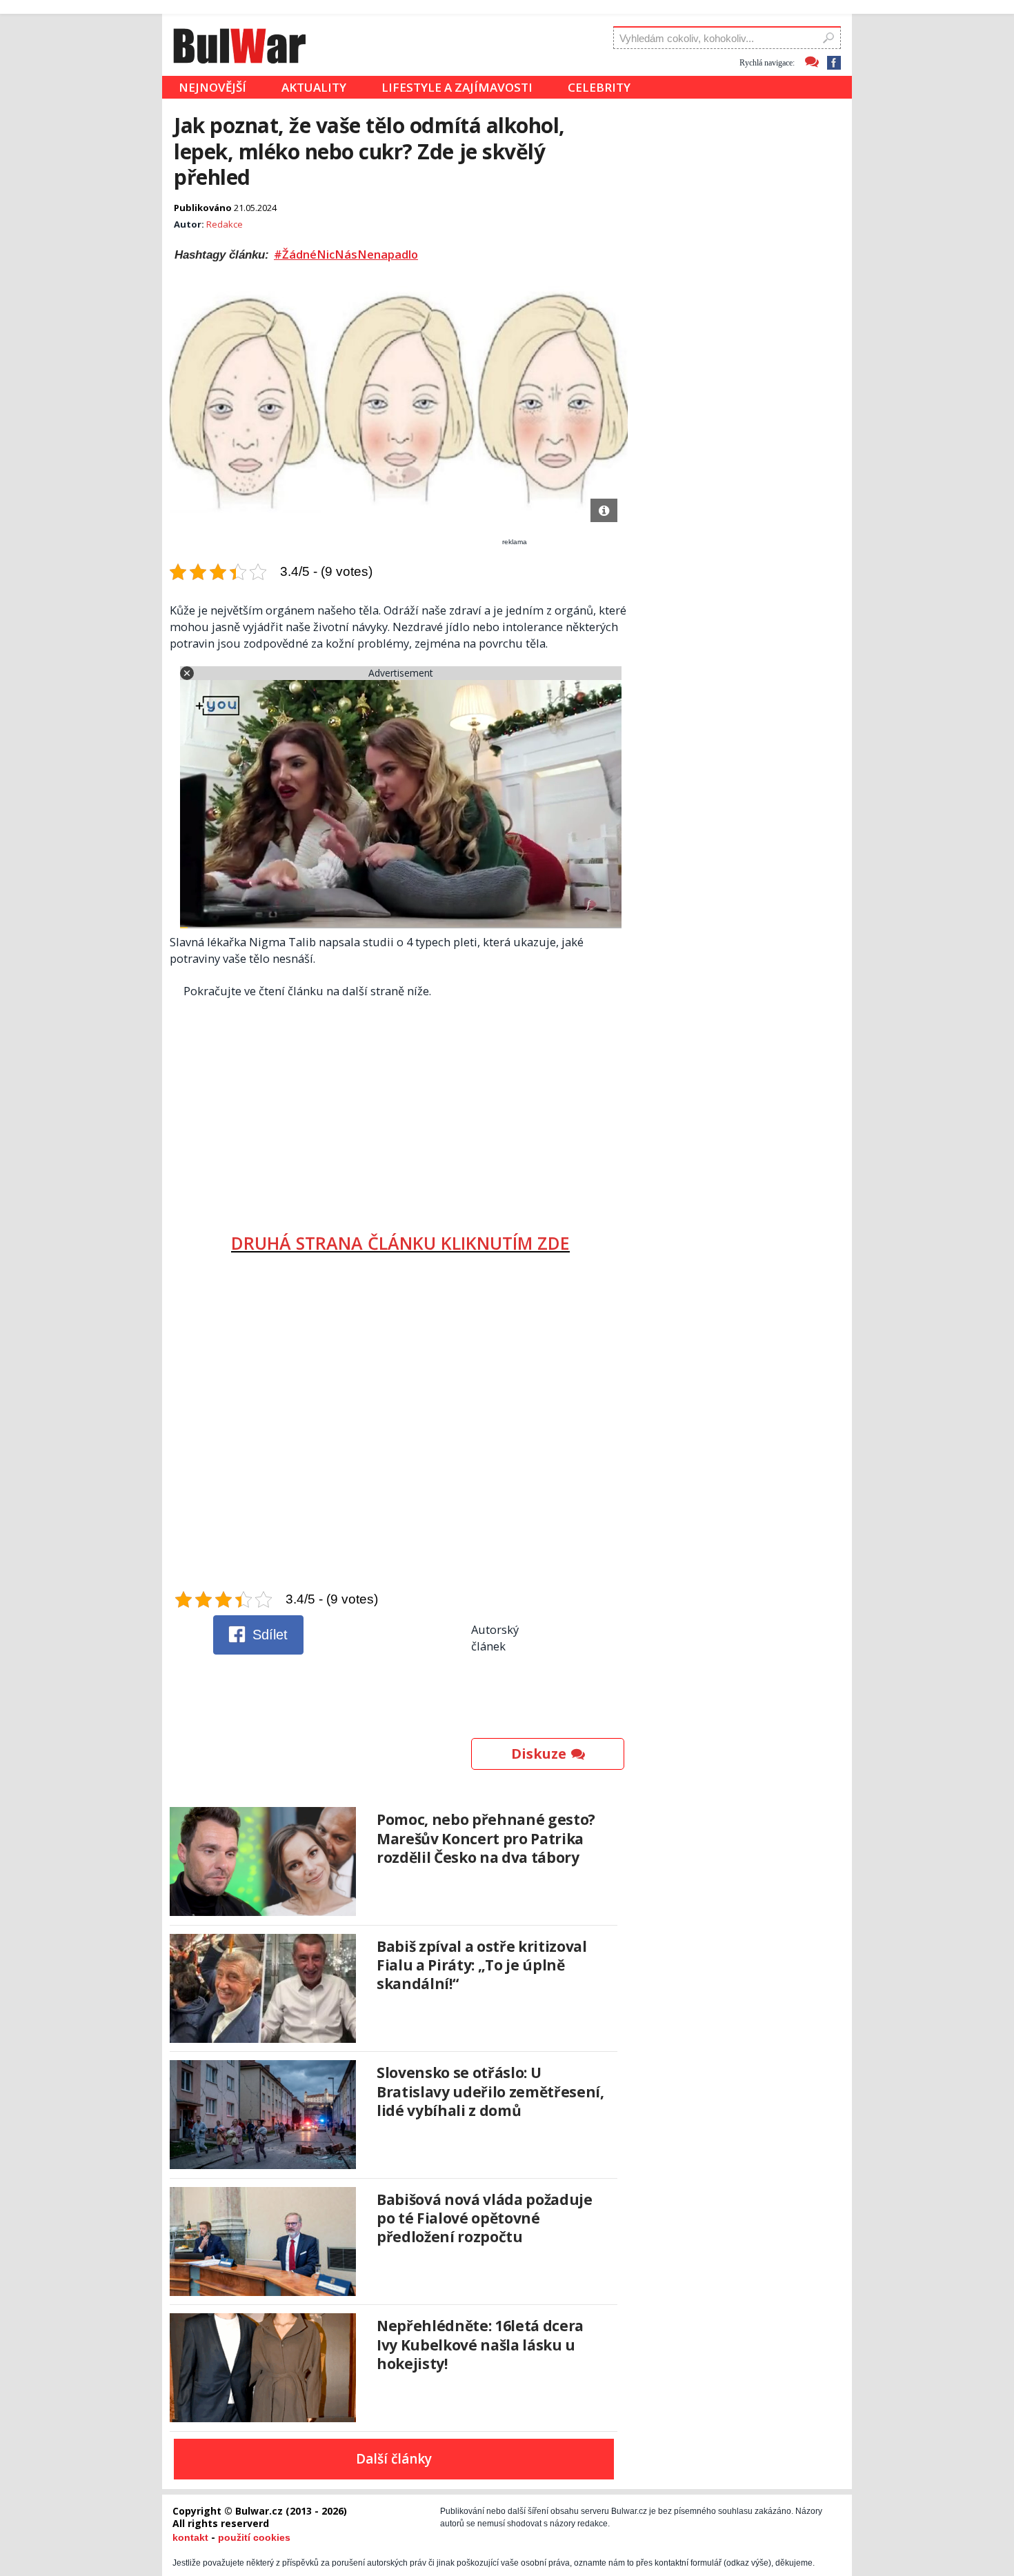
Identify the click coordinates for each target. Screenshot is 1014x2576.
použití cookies (254, 2537)
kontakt (190, 2537)
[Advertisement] (400, 1110)
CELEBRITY (599, 87)
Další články (394, 2459)
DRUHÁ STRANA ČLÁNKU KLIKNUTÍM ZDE (400, 1243)
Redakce (225, 224)
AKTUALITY (314, 87)
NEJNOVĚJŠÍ (212, 87)
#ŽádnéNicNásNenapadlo (346, 254)
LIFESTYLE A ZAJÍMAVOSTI (457, 87)
